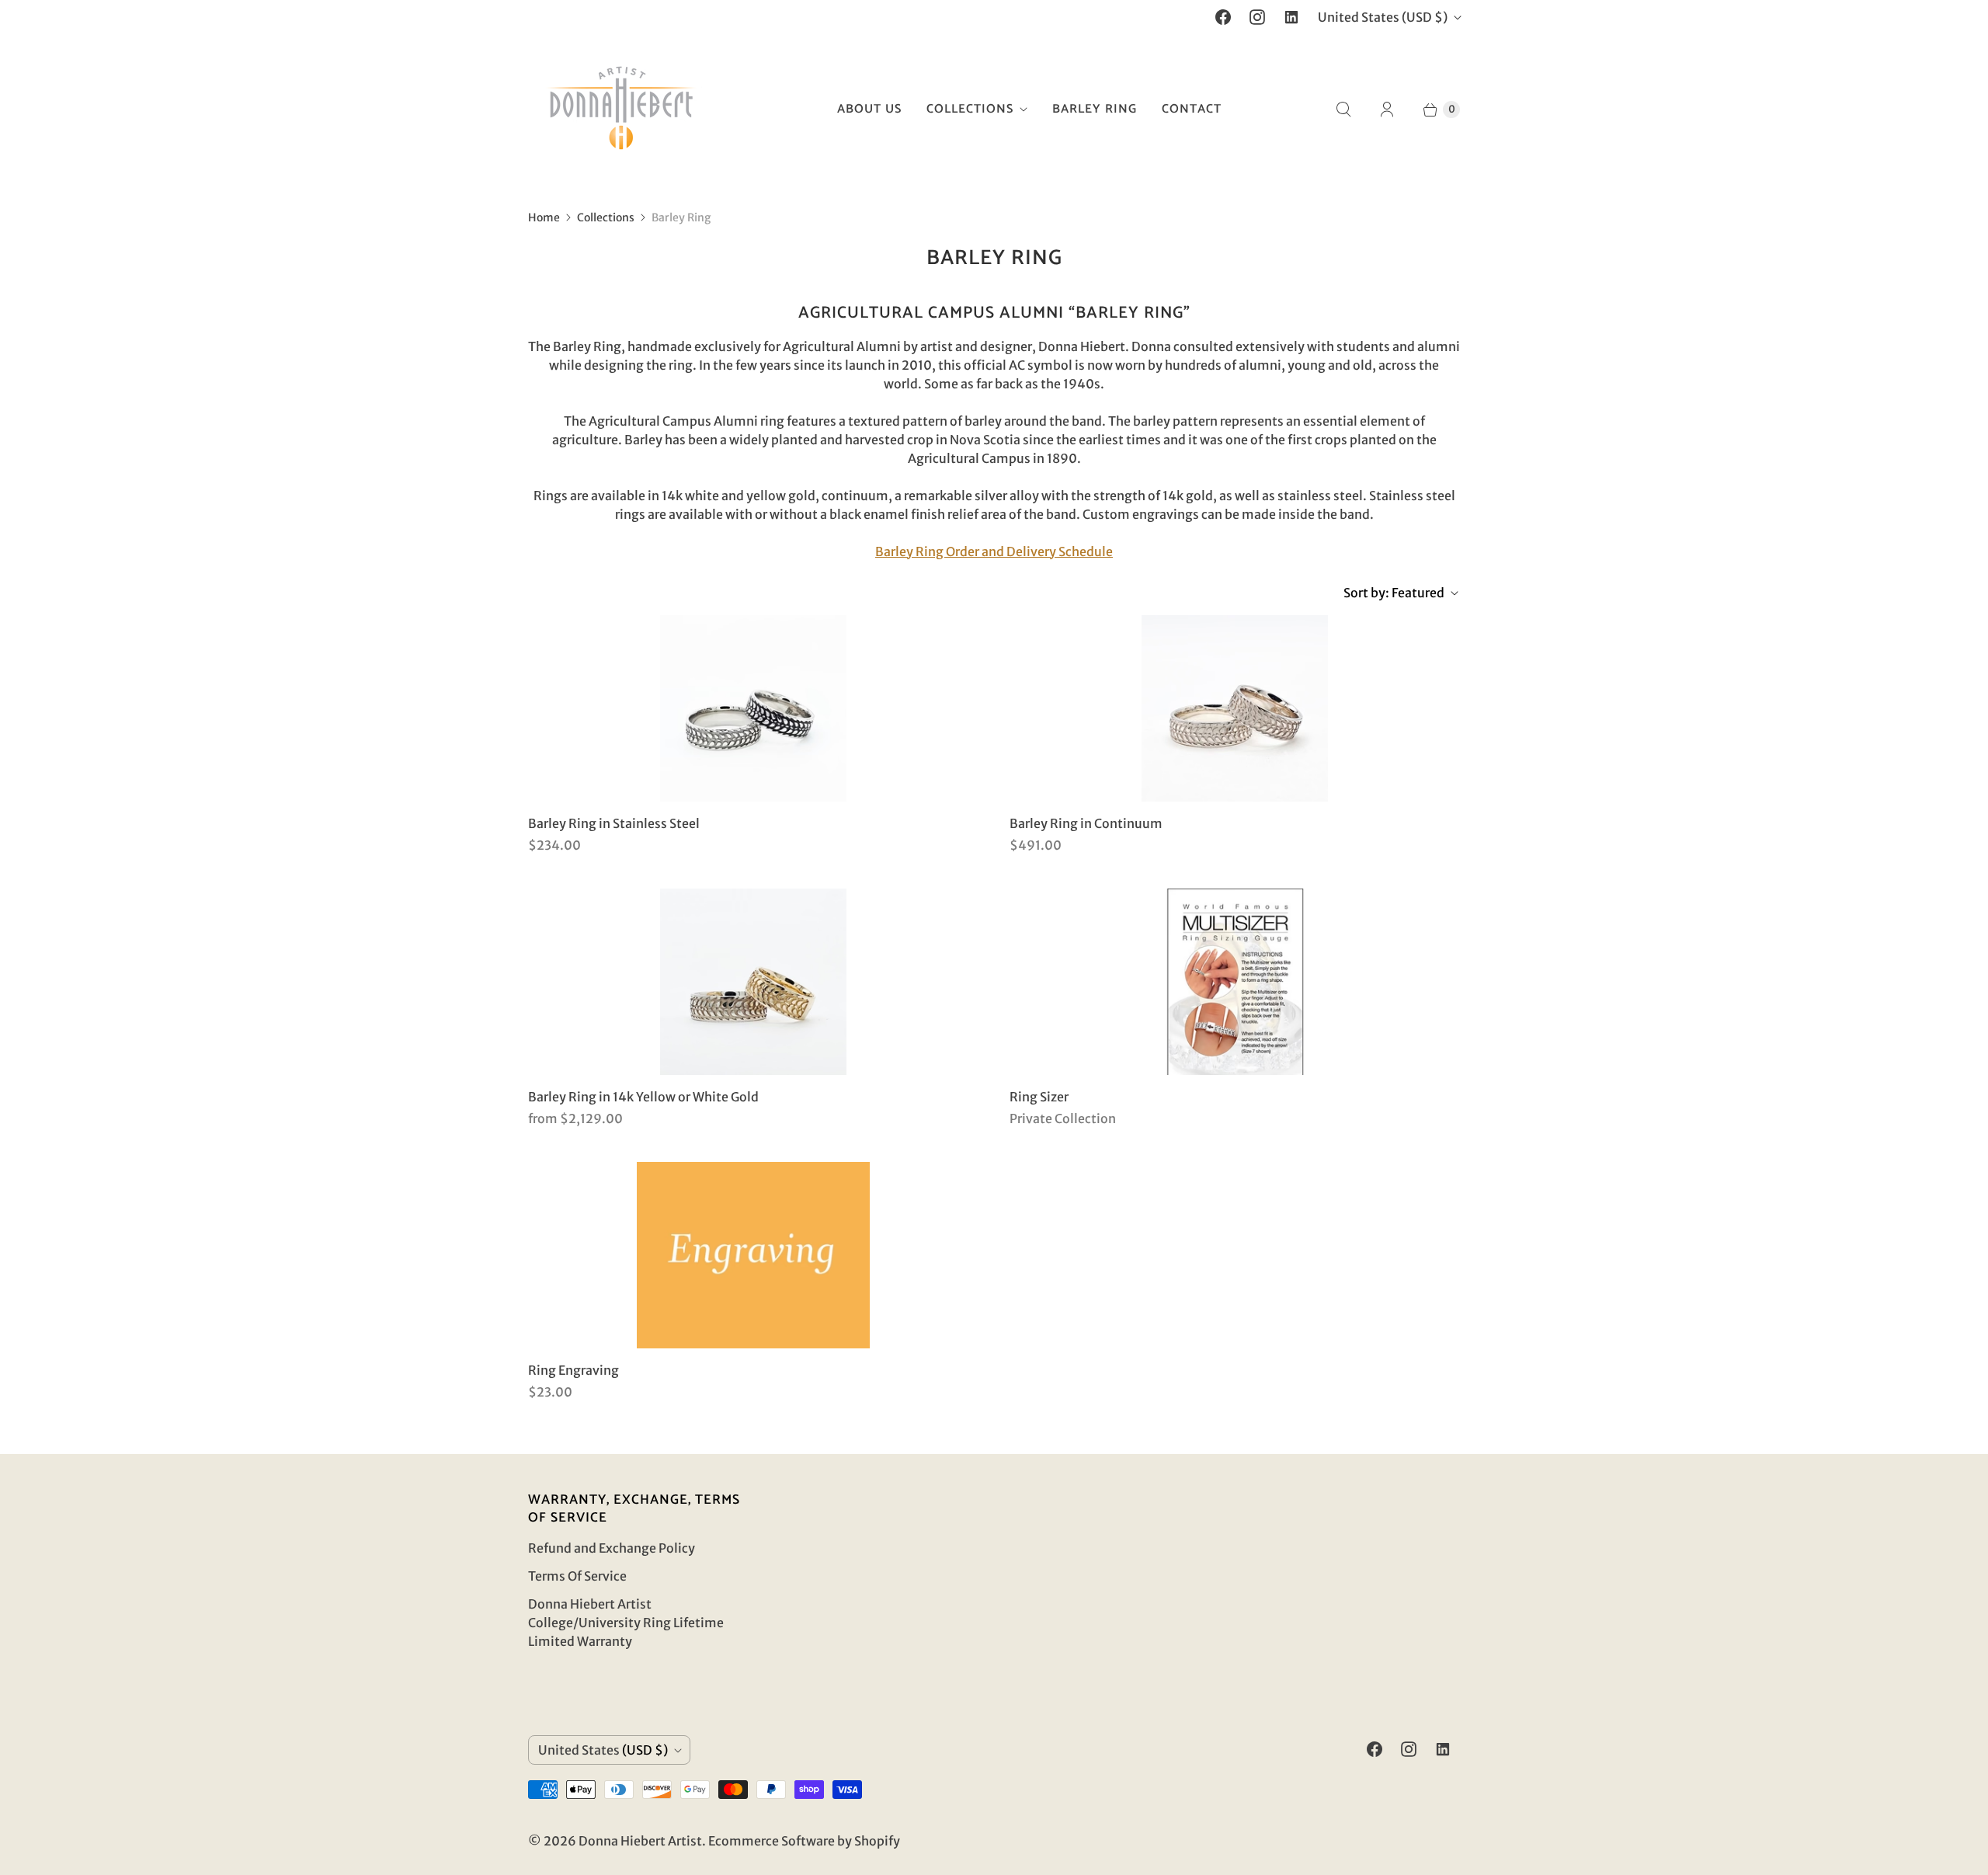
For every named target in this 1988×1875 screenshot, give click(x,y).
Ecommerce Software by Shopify (804, 1841)
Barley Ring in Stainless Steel (614, 823)
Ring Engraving (573, 1370)
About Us (869, 109)
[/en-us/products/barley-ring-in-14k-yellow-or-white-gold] (753, 982)
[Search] (1343, 110)
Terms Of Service (577, 1576)
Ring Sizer (1039, 1097)
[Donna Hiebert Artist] (621, 110)
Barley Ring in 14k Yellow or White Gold (643, 1097)
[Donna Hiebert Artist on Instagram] (1257, 17)
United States (1383, 17)
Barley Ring (1095, 109)
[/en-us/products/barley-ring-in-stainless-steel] (753, 708)
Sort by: (1394, 593)
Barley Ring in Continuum (1086, 823)
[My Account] (1387, 110)
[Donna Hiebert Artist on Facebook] (1223, 17)
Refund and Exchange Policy (612, 1548)
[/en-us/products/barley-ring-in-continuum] (1235, 708)
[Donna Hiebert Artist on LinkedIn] (1291, 17)
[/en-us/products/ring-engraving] (753, 1255)
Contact (1192, 109)
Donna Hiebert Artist (640, 1841)
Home (544, 217)
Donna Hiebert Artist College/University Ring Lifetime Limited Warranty (626, 1623)
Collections (970, 109)
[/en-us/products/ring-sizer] (1235, 982)
